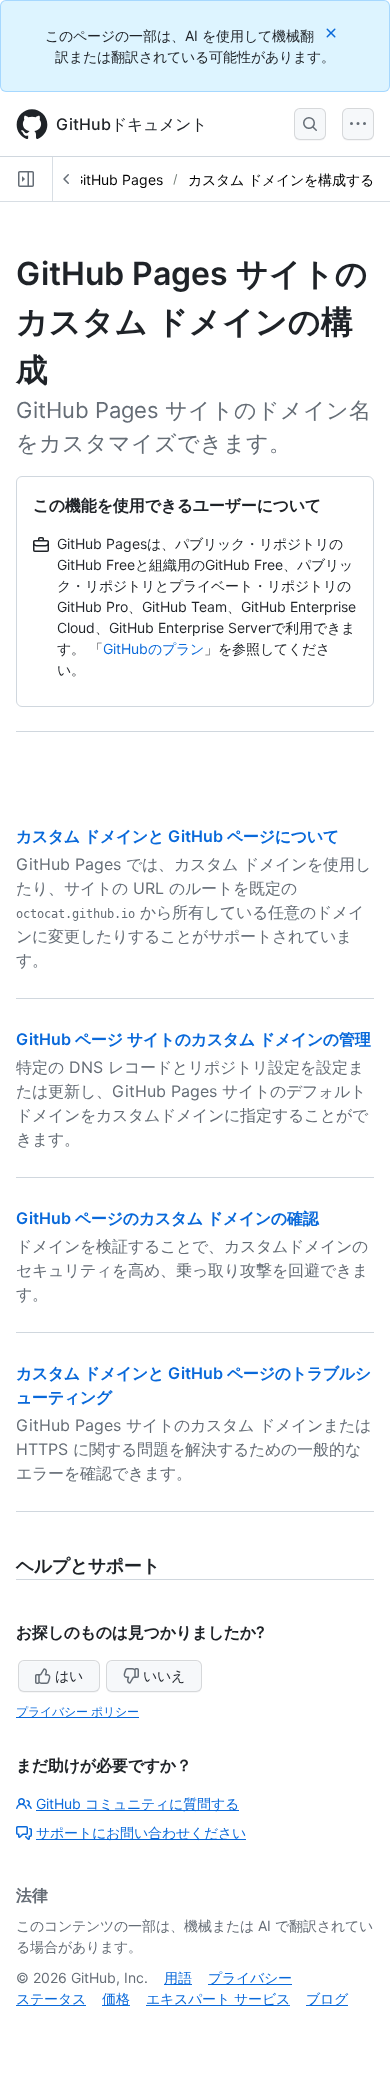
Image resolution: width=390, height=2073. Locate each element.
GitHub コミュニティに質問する (137, 1803)
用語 (178, 1977)
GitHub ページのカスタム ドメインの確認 (167, 1218)
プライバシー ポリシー (77, 1711)
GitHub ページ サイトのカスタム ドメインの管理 (193, 1039)
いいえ (164, 1675)
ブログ (327, 1998)
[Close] (333, 32)
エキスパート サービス (218, 1998)
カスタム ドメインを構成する (281, 179)
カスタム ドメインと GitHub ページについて (177, 836)
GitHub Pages (118, 179)
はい (69, 1675)
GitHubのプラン (153, 648)
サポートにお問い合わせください (141, 1832)
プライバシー (250, 1977)
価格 (116, 1998)
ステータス (51, 1998)
